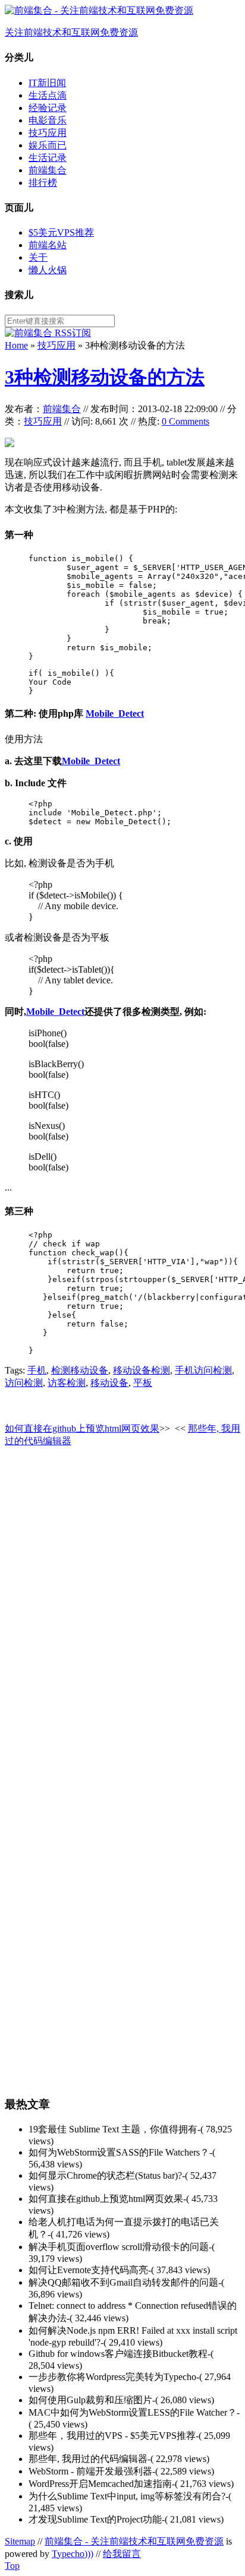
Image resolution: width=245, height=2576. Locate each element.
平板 (143, 1383)
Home (16, 345)
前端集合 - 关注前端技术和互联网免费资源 (134, 2541)
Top (12, 2566)
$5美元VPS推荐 (61, 232)
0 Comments (186, 421)
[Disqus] (122, 1607)
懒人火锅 (48, 270)
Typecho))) (73, 2554)
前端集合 (48, 170)
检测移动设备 (80, 1370)
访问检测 (24, 1383)
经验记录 (48, 108)
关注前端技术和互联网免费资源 (71, 32)
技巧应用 (48, 133)
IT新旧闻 (47, 83)
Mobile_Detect (115, 713)
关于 (38, 257)
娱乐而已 (48, 145)
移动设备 (109, 1383)
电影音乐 (48, 120)
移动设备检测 (142, 1370)
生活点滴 (48, 95)
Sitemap (20, 2541)
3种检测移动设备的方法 (105, 377)
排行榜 (43, 183)
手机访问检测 (203, 1370)
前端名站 (48, 245)
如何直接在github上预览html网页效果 (82, 1428)
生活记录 (48, 158)
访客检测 (67, 1383)
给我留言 (122, 2554)
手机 (37, 1370)
